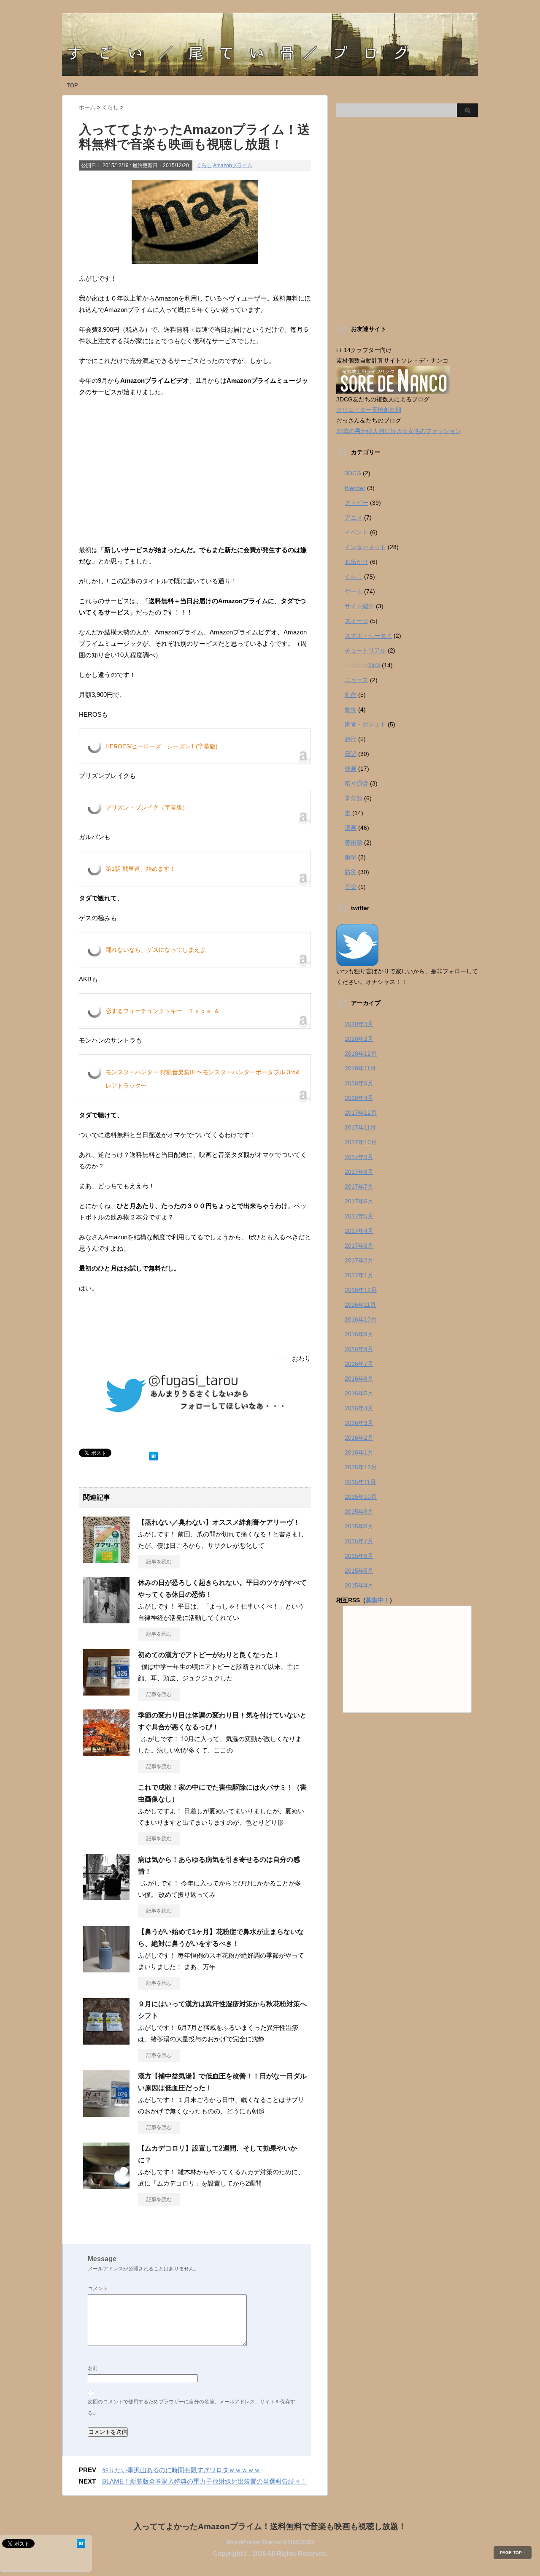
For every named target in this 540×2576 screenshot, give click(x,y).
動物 (351, 710)
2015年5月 (359, 1571)
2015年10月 (361, 1497)
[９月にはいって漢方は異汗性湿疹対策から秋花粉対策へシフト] (106, 2041)
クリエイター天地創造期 (369, 410)
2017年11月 (360, 1127)
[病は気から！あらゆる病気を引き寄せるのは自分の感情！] (106, 1897)
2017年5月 (359, 1216)
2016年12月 (361, 1290)
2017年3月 (359, 1246)
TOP (72, 85)
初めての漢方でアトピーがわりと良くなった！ (209, 1655)
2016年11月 (360, 1305)
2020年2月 (359, 1039)
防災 (351, 872)
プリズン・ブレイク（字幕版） (147, 807)
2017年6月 (359, 1201)
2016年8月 (359, 1349)
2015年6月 (359, 1556)
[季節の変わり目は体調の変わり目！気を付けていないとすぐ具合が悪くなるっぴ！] (106, 1753)
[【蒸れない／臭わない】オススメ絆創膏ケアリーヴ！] (106, 1560)
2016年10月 (361, 1319)
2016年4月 (359, 1408)
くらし (204, 165)
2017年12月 (361, 1113)
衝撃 (351, 857)
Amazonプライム (233, 165)
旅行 (351, 739)
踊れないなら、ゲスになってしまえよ (156, 950)
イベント (356, 532)
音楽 (351, 887)
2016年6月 (359, 1379)
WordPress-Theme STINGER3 (270, 2542)
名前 (93, 2368)
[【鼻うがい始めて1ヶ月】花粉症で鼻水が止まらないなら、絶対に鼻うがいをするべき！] (106, 1969)
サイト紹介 (359, 606)
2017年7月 (359, 1186)
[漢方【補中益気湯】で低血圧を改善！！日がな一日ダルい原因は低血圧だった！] (106, 2113)
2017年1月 (359, 1275)
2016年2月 (359, 1438)
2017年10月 (361, 1142)
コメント (98, 2289)
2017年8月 (359, 1172)
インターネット (365, 547)
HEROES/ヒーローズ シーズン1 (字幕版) (162, 746)
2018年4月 (359, 1098)
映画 (351, 769)
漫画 (351, 828)
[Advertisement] (195, 477)
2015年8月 (359, 1526)
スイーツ (356, 621)
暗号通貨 (356, 783)
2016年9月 (359, 1334)
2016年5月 (359, 1393)
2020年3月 (359, 1024)
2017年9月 (359, 1157)
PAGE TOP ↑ (513, 2553)
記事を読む (159, 1562)
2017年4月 (359, 1231)
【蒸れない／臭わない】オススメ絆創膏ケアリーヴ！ (219, 1522)
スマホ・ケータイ (368, 636)
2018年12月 (361, 1054)
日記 (351, 754)
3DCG (353, 473)
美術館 (354, 842)
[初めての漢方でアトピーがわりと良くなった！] (106, 1692)
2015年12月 (361, 1467)
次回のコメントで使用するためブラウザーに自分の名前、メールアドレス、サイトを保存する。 (192, 2407)
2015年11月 (360, 1482)
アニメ (354, 517)
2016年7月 (359, 1364)
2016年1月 (359, 1452)
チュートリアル (365, 650)
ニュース (356, 680)
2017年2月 (359, 1260)
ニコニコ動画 (362, 665)
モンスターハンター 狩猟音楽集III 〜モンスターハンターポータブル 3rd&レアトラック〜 (202, 1079)
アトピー (356, 503)
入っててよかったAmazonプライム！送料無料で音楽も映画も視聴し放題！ (270, 2526)
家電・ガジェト (365, 724)
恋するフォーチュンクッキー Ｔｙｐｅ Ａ (162, 1011)
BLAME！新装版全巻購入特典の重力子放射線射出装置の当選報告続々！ (205, 2481)
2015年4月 (359, 1585)
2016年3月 (359, 1423)
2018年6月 (359, 1083)
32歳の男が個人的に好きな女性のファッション (399, 431)
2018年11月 (360, 1068)
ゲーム (354, 591)
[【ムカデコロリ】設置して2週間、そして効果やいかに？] (106, 2186)
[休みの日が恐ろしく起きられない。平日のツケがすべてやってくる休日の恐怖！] (106, 1620)
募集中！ (378, 1600)
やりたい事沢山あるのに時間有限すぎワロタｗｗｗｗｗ (181, 2470)
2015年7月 (359, 1541)
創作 (351, 695)
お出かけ (356, 562)
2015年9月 (359, 1511)
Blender (355, 488)
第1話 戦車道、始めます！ (140, 869)
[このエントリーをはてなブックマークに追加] (154, 1454)
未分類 (354, 798)
